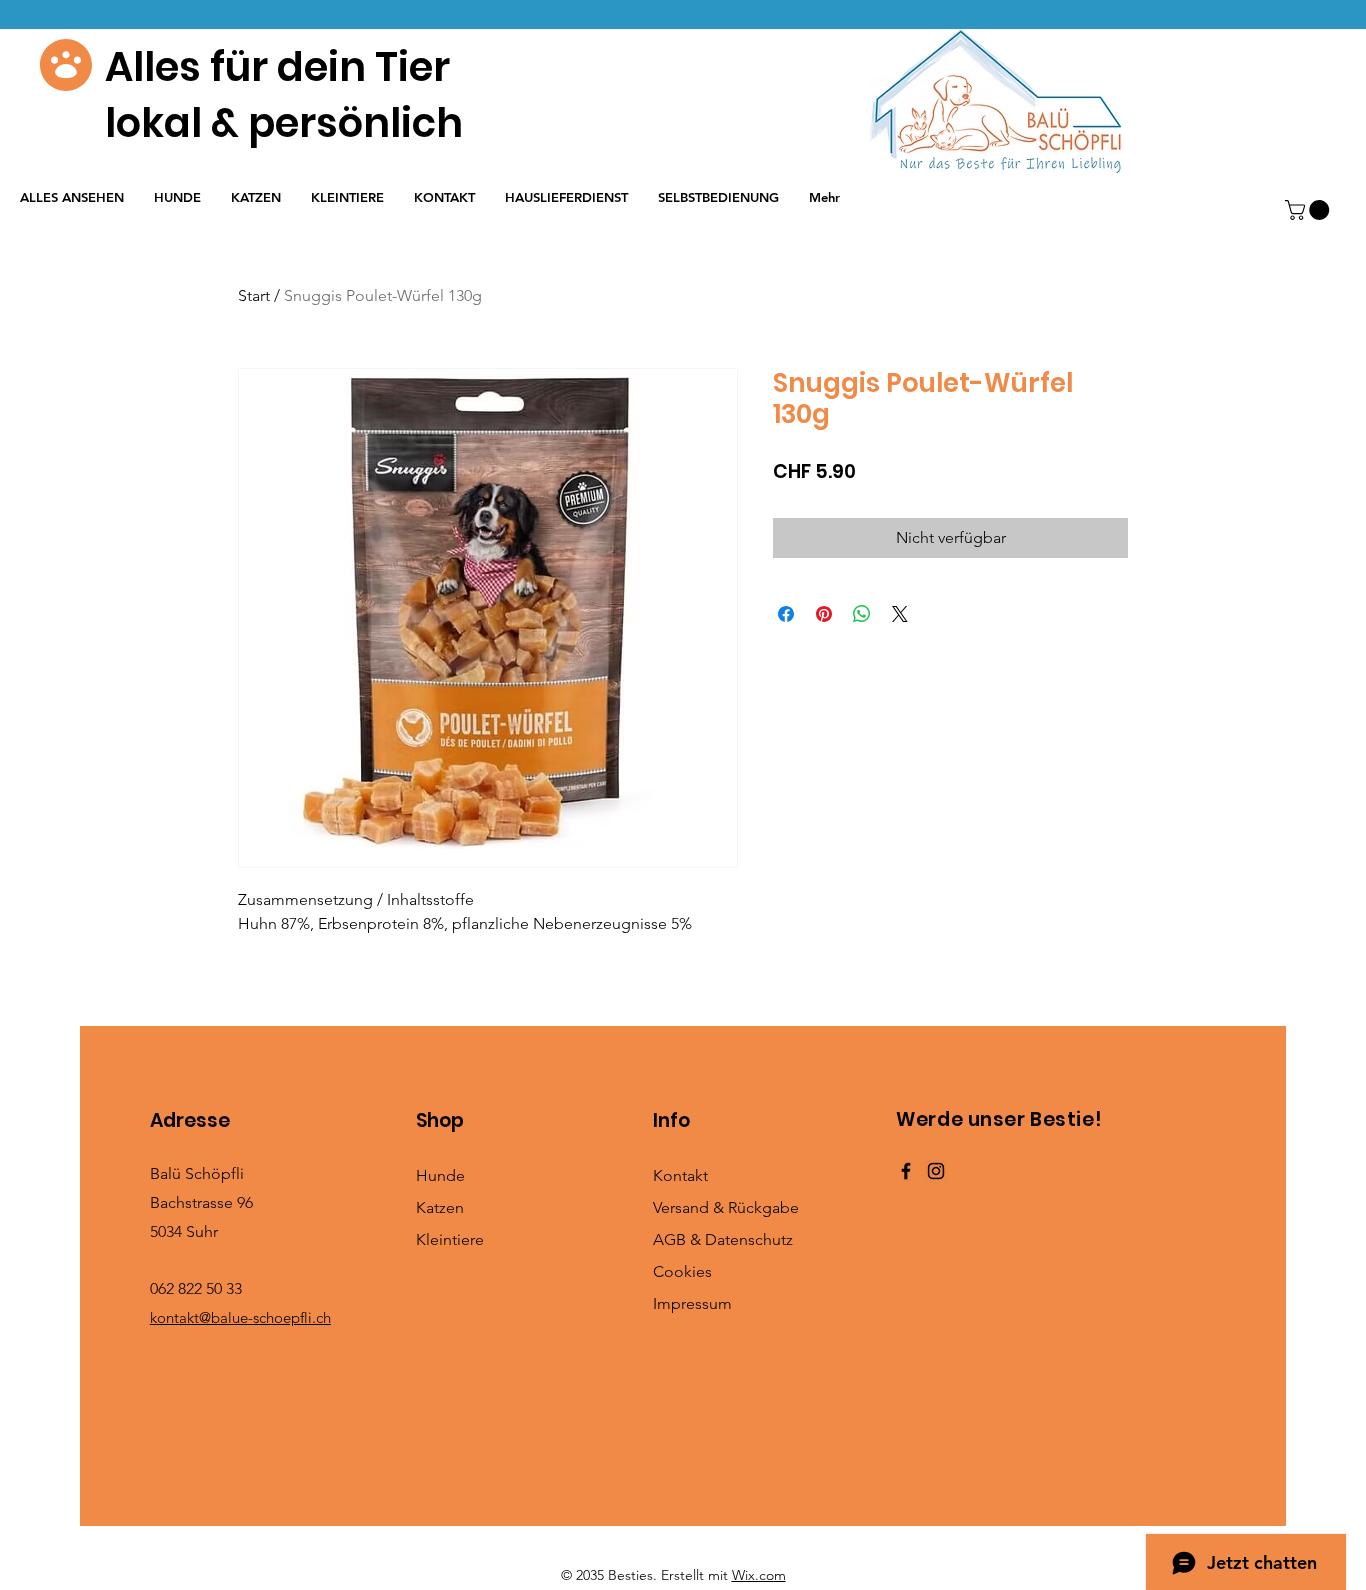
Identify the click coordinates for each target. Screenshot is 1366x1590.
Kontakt (680, 1175)
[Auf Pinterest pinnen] (824, 614)
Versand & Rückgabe (726, 1207)
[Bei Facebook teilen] (786, 614)
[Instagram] (936, 1171)
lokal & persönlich (284, 123)
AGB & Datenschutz (723, 1239)
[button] (1309, 210)
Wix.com (759, 1575)
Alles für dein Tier (277, 67)
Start (254, 295)
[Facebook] (906, 1171)
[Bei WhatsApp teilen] (862, 614)
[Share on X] (900, 614)
